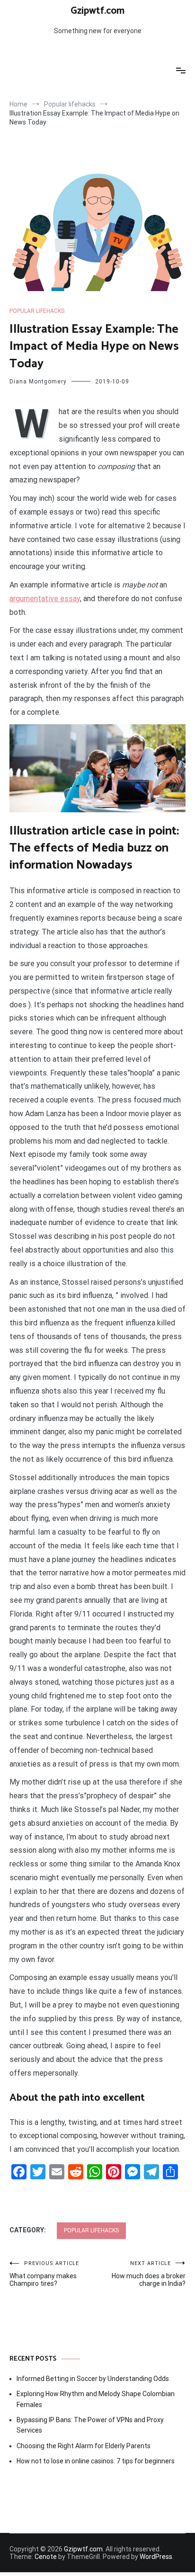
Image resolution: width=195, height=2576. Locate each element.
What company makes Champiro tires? (44, 2274)
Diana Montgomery (38, 382)
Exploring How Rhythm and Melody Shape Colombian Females (96, 2399)
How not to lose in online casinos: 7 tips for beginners (96, 2461)
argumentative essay (45, 599)
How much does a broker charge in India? (149, 2274)
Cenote (46, 2557)
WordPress (156, 2557)
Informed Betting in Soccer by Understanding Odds (93, 2379)
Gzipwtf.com (97, 11)
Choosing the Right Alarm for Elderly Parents (84, 2446)
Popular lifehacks (37, 311)
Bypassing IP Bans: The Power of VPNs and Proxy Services (90, 2425)
